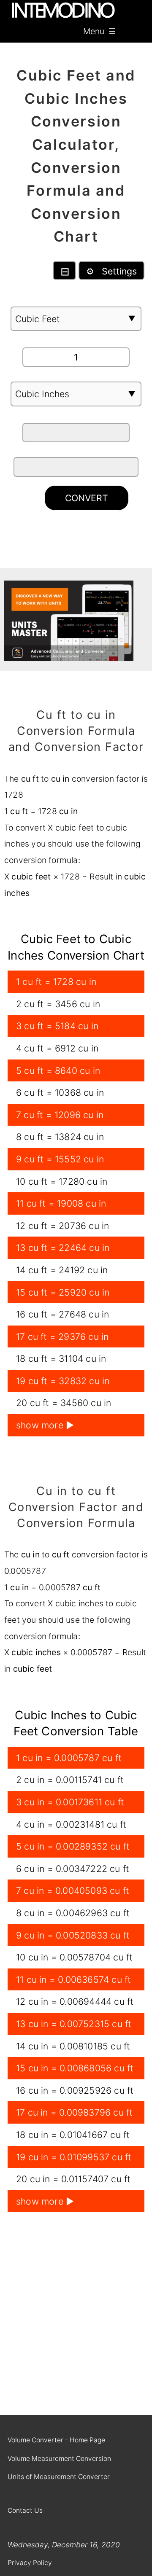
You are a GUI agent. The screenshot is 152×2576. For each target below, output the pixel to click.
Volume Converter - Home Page (56, 2440)
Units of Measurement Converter (59, 2477)
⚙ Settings (111, 271)
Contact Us (25, 2510)
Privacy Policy (30, 2563)
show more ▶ (45, 1425)
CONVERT (87, 498)
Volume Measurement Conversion (59, 2459)
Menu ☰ (99, 31)
